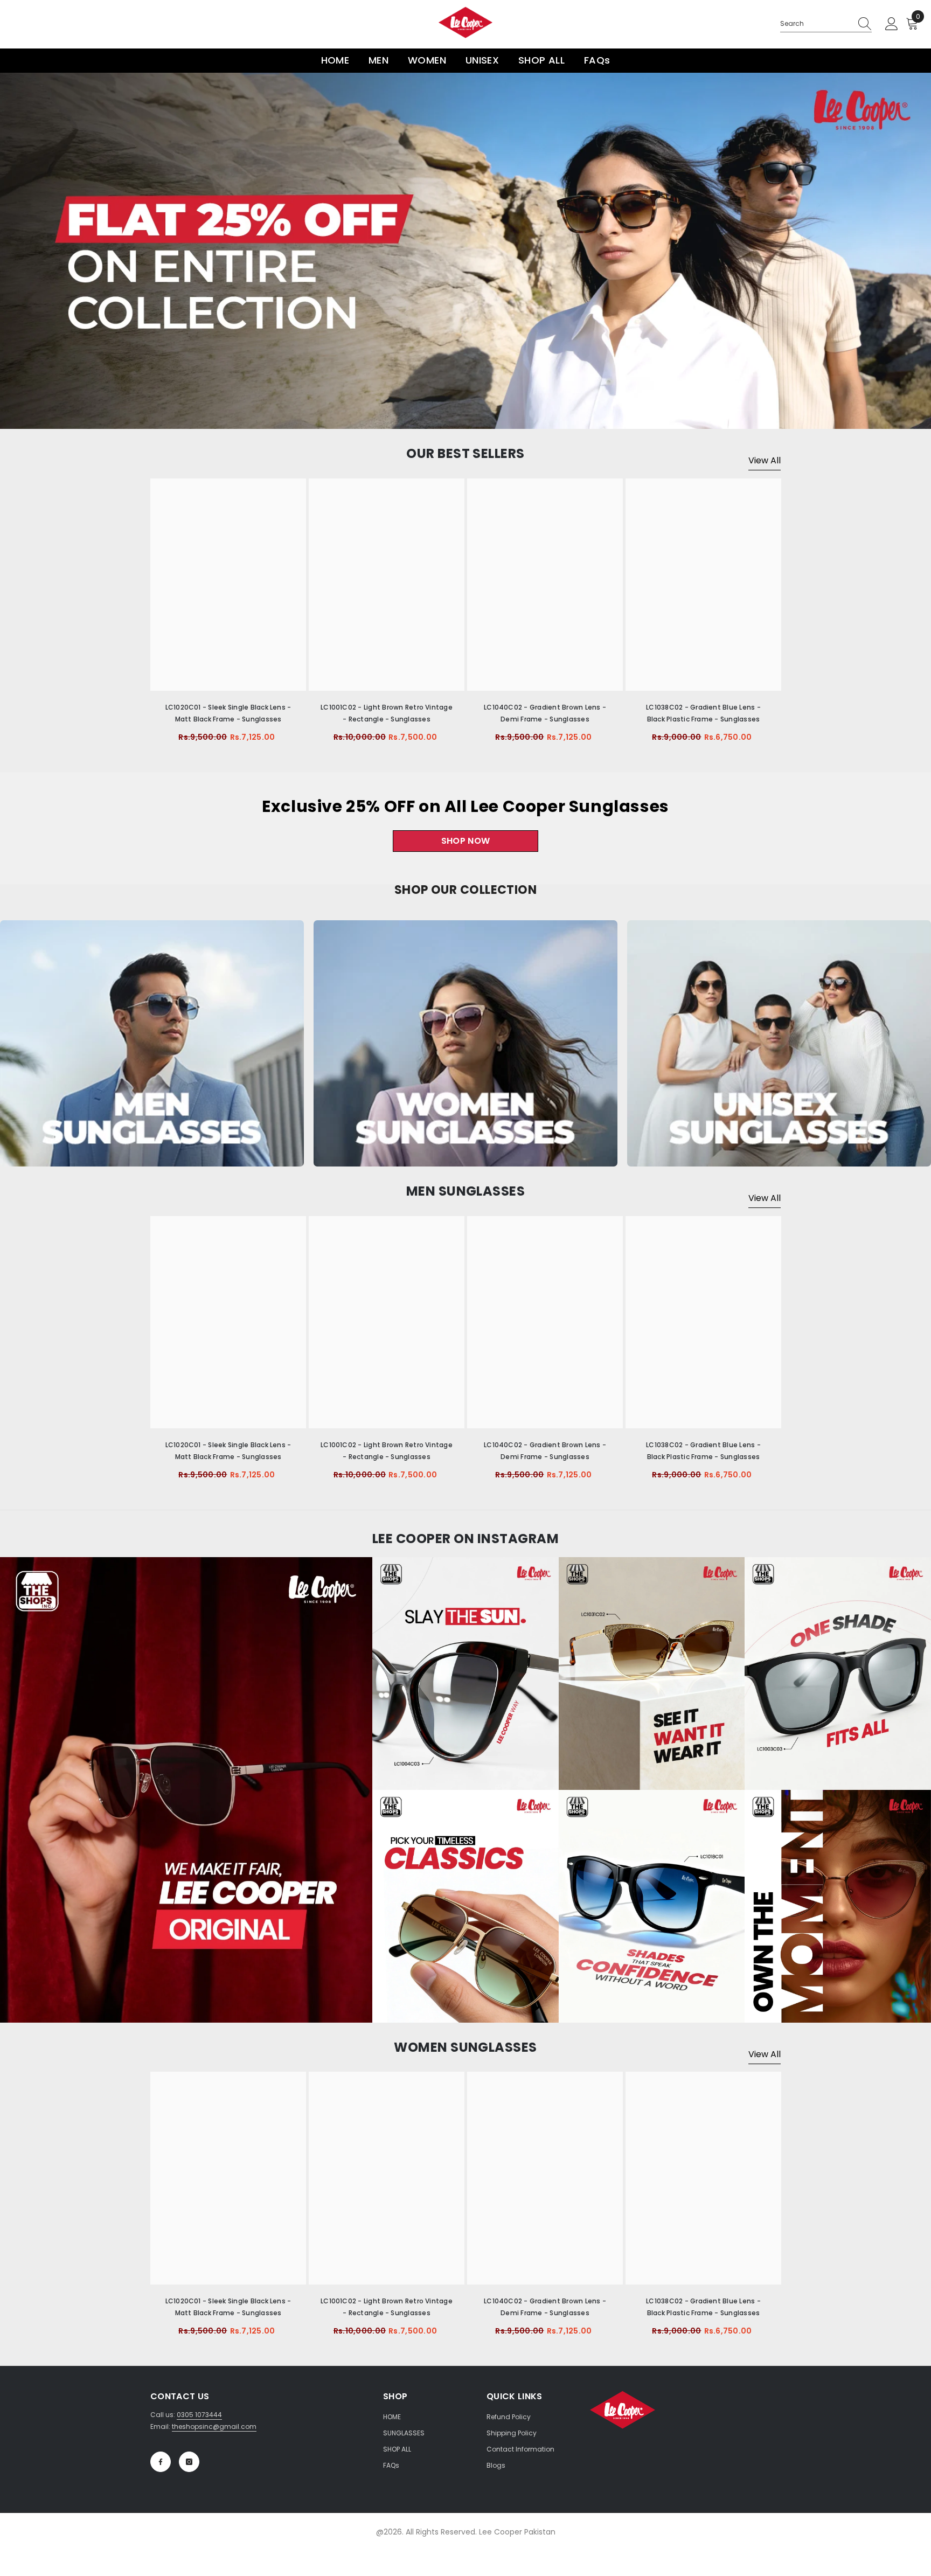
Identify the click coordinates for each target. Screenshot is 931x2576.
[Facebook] (161, 2462)
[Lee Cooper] (152, 1043)
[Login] (892, 24)
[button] (19, 251)
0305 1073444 (199, 2415)
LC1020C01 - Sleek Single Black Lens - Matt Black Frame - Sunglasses (228, 713)
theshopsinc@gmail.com (214, 2426)
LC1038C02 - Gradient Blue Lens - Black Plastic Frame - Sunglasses (703, 713)
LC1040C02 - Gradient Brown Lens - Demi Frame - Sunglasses (545, 713)
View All (765, 460)
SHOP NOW (466, 841)
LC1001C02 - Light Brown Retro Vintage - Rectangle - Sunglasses (387, 713)
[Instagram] (189, 2462)
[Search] (826, 24)
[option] (465, 251)
